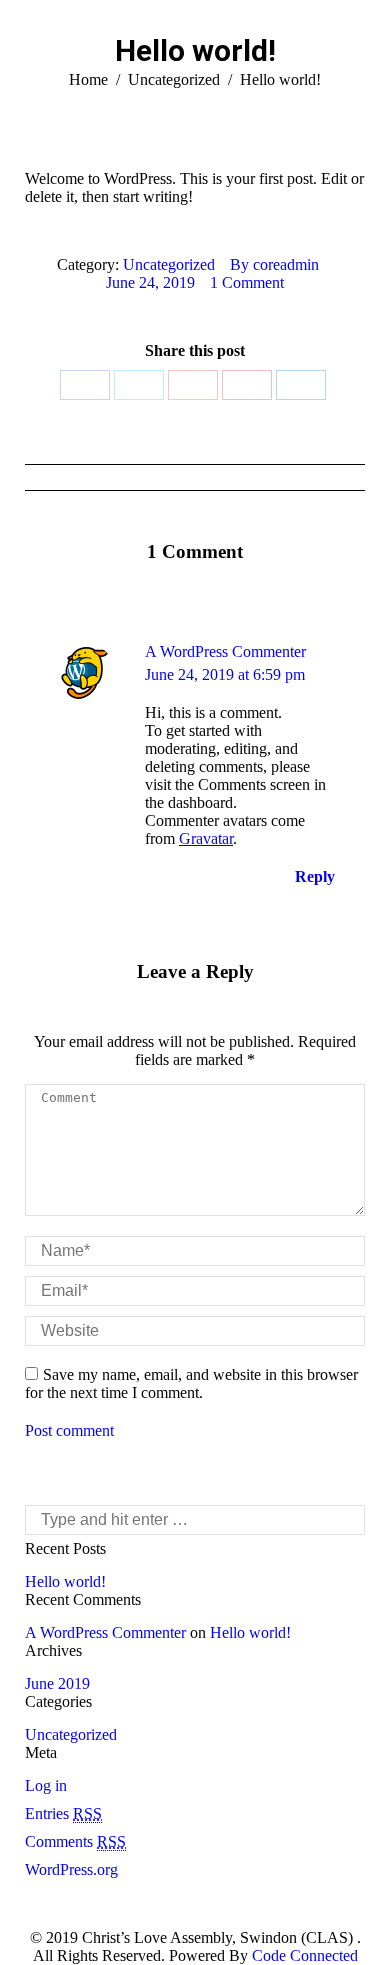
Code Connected (303, 1955)
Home (88, 79)
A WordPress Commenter (225, 651)
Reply (313, 876)
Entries (63, 1813)
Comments (75, 1841)
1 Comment (247, 282)
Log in (46, 1785)
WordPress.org (71, 1869)
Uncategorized (174, 79)
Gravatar (206, 838)
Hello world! (65, 1581)
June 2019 (57, 1683)
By (274, 264)
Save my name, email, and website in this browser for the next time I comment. (191, 1383)
